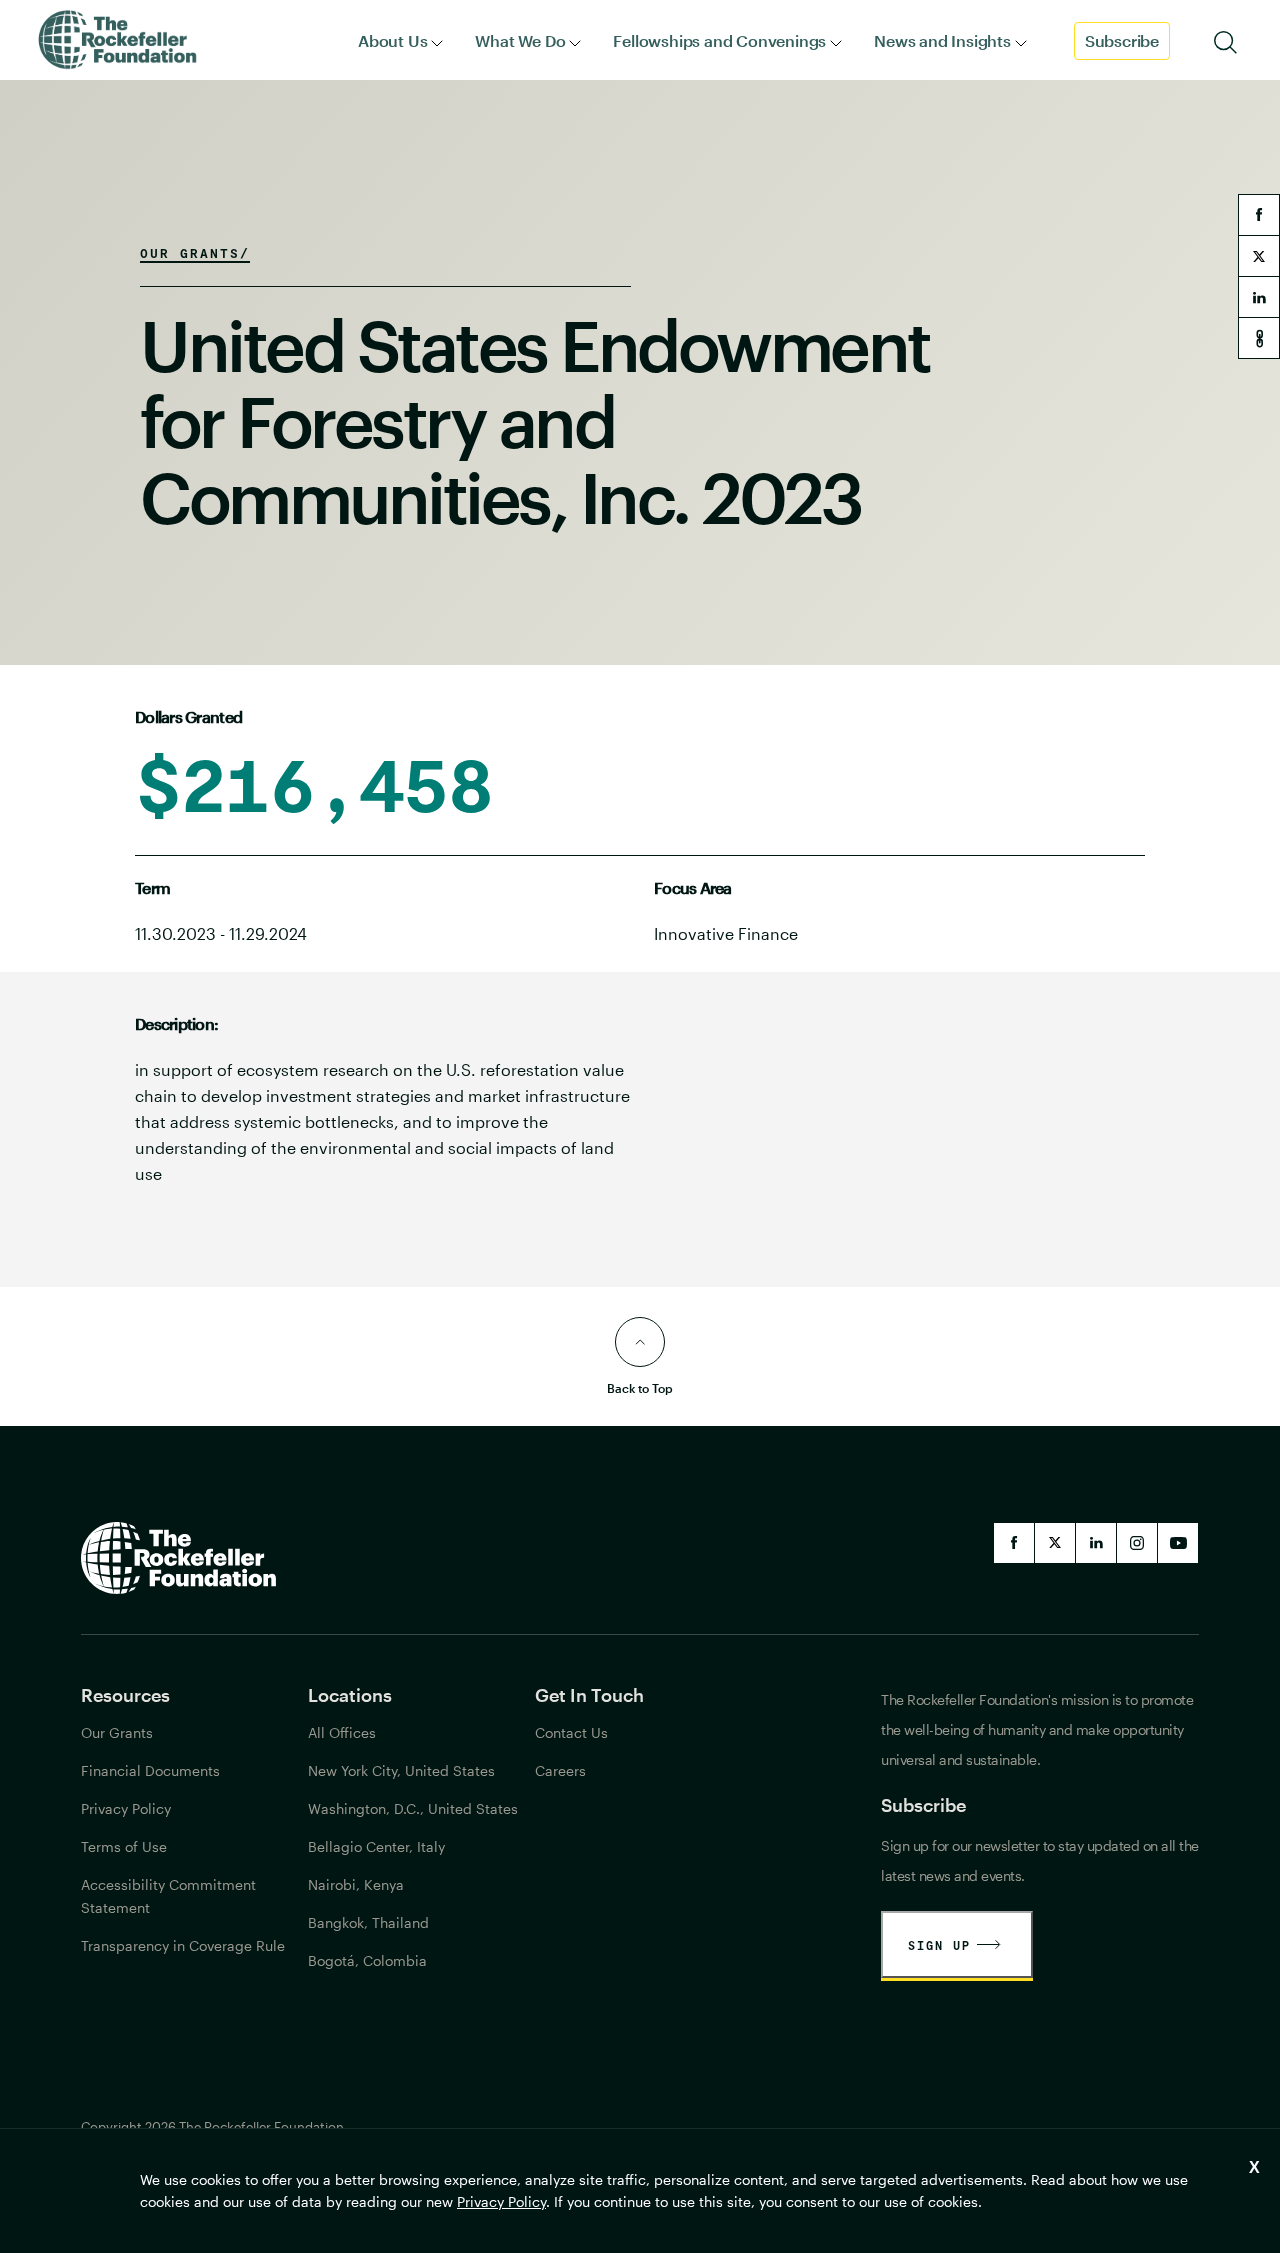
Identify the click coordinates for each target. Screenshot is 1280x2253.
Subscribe (1122, 40)
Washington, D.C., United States (413, 1808)
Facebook (1014, 1543)
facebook (1259, 215)
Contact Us (571, 1732)
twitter (1259, 256)
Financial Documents (150, 1770)
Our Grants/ (195, 253)
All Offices (342, 1732)
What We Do (520, 40)
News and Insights (942, 40)
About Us (392, 40)
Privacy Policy (501, 2201)
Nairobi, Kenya (356, 1884)
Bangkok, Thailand (368, 1922)
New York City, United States (401, 1770)
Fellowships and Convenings (719, 40)
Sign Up (939, 1945)
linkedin (1259, 297)
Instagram (1137, 1543)
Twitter (1055, 1543)
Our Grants (117, 1732)
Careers (560, 1770)
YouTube (1178, 1543)
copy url (1259, 338)
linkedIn (1096, 1543)
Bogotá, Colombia (367, 1960)
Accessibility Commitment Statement (168, 1896)
